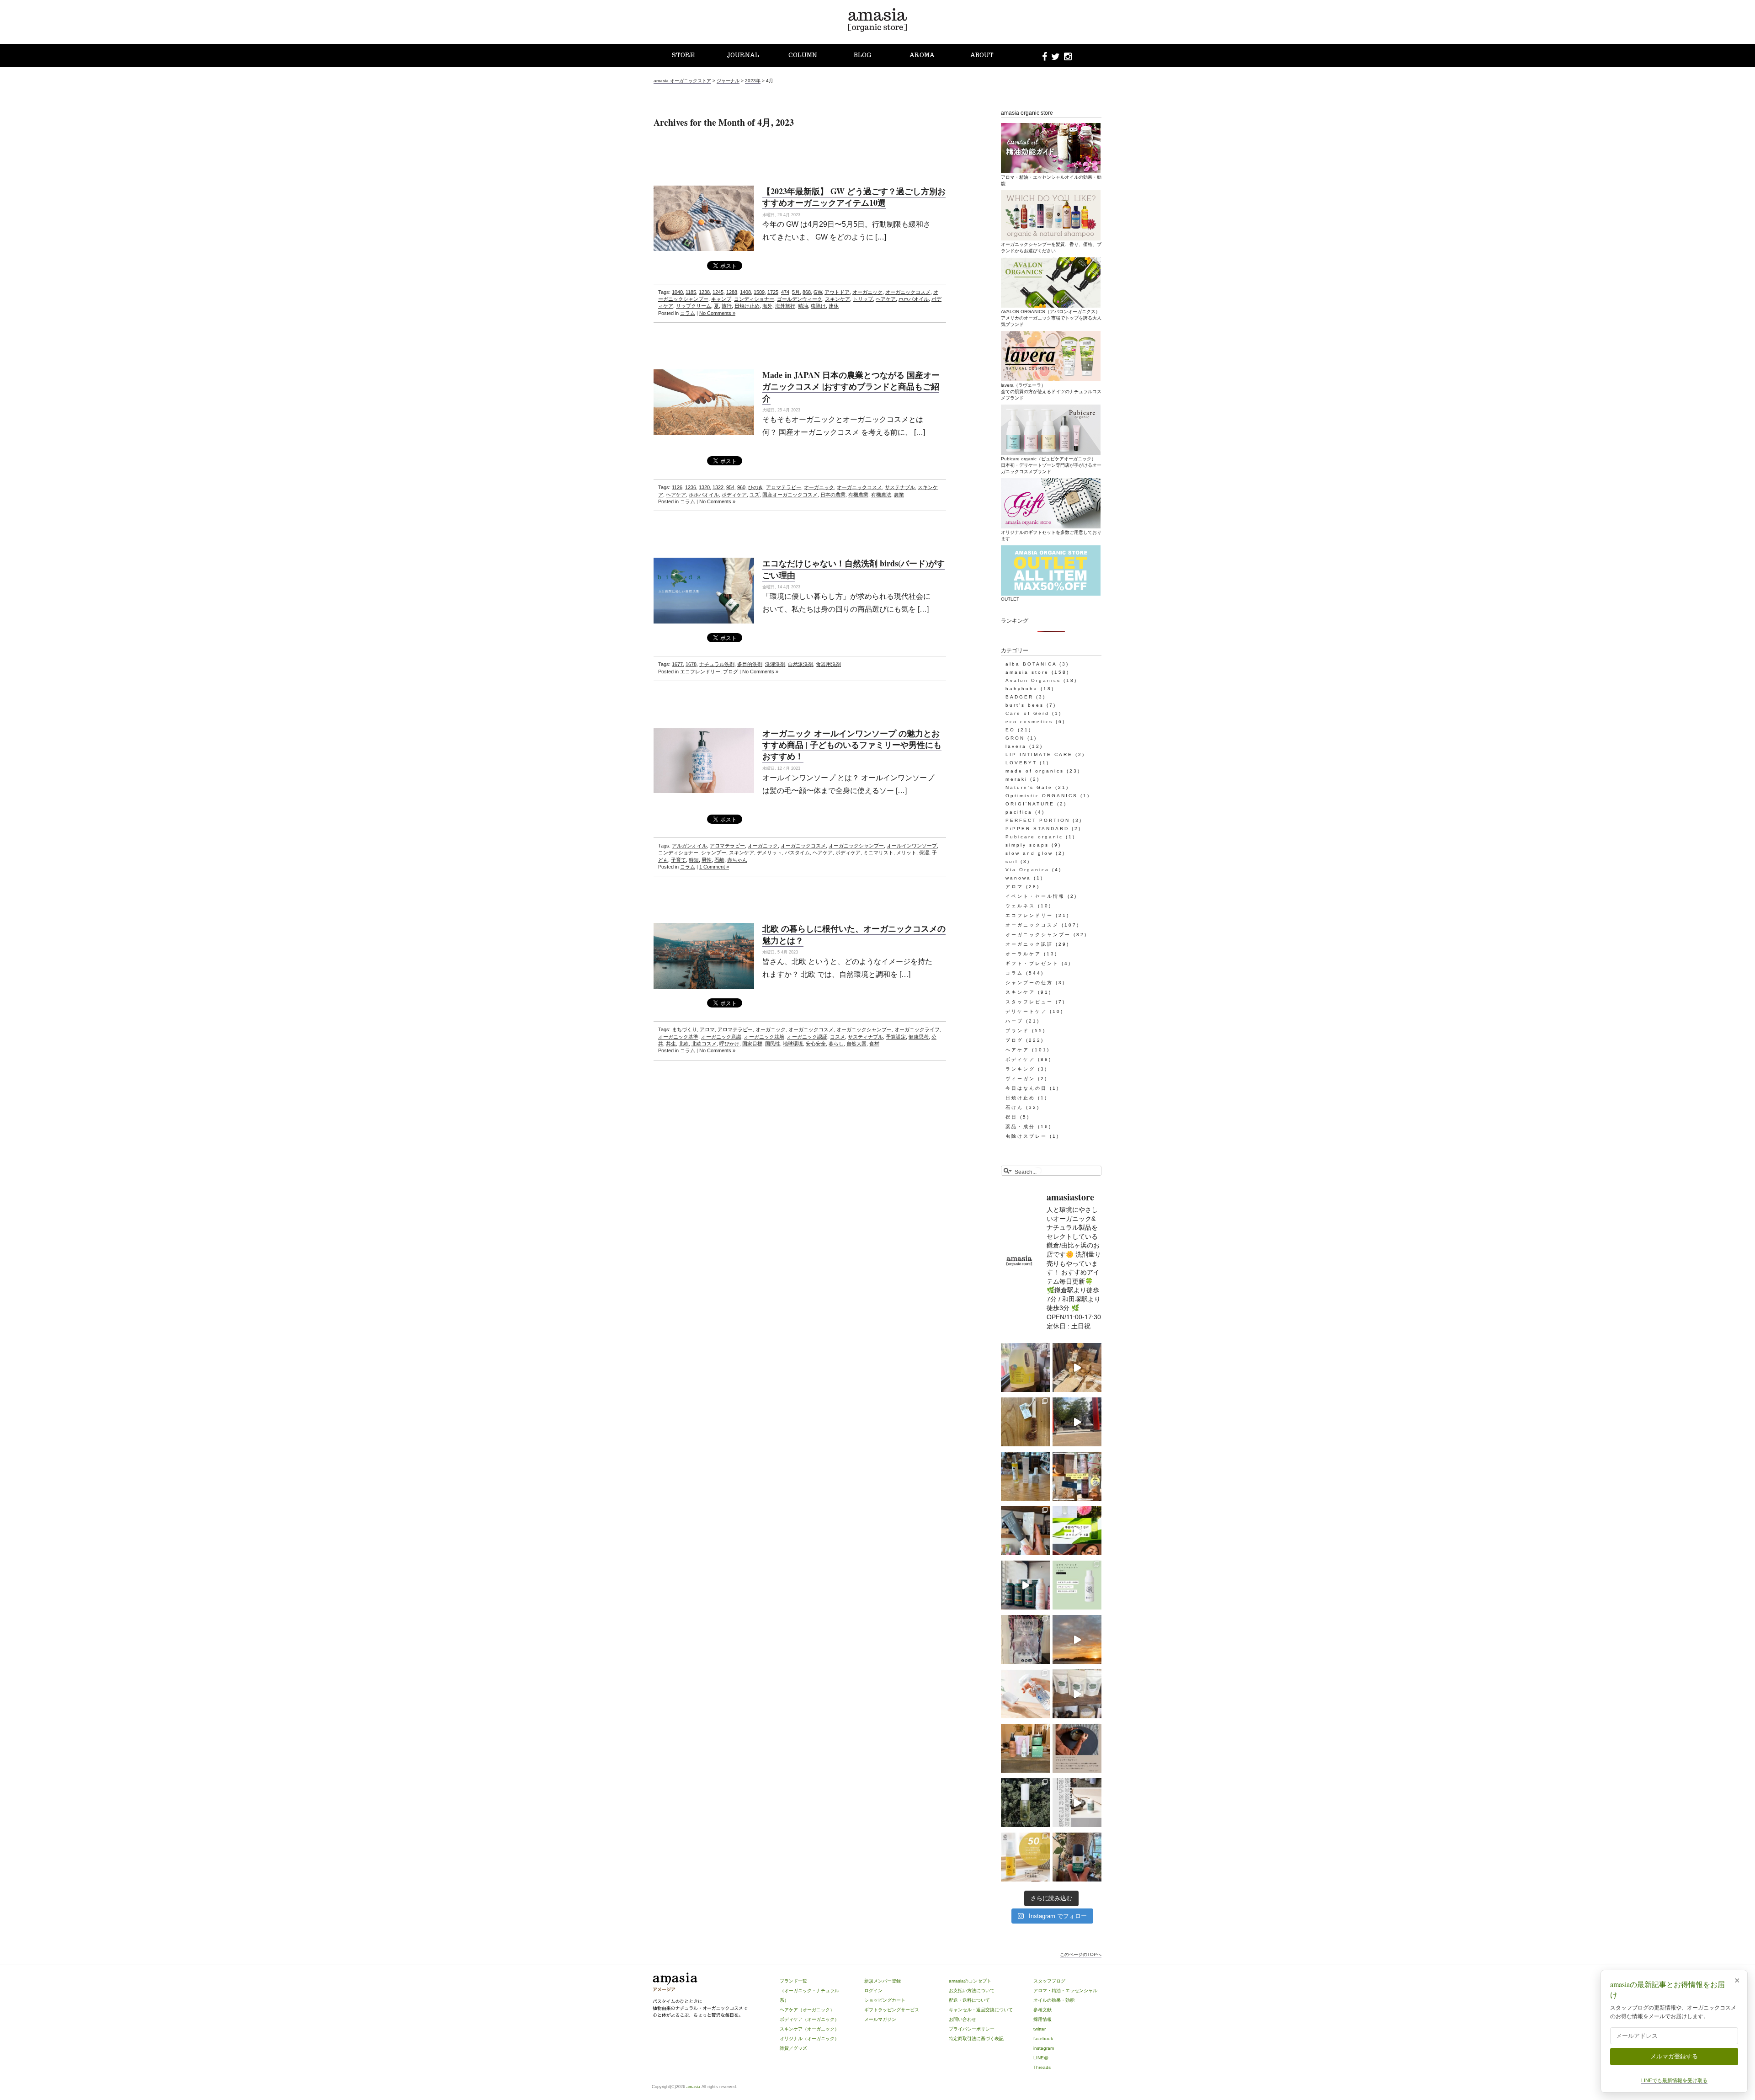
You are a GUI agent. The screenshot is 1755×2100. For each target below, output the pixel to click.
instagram (1044, 2048)
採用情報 (1042, 2019)
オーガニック (867, 292)
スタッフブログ (1049, 1981)
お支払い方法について (972, 1991)
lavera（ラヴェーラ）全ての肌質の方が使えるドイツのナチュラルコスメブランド (1051, 392)
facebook (1043, 2039)
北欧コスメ (704, 1044)
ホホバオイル (914, 299)
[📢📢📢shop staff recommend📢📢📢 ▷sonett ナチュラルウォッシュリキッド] (1025, 1367)
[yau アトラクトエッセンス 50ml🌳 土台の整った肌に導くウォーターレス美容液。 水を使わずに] (1025, 1803)
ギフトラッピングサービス (892, 2010)
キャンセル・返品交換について (981, 2010)
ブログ (731, 672)
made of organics (1035, 771)
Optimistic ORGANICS (1042, 796)
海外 (767, 306)
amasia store (1027, 672)
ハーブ (1014, 1021)
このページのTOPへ (1081, 1954)
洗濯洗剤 (775, 664)
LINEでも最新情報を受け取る (1674, 2080)
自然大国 (856, 1044)
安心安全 (816, 1044)
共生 (671, 1044)
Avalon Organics (1033, 680)
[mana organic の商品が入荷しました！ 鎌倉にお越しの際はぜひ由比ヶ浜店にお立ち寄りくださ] (1077, 1367)
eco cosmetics (1029, 722)
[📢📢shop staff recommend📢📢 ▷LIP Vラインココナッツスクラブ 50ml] (1077, 1857)
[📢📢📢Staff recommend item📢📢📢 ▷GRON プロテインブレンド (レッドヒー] (1025, 1639)
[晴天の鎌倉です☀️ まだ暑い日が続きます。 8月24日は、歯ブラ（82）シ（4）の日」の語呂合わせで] (1077, 1422)
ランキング (1020, 1069)
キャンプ (721, 299)
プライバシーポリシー (972, 2029)
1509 (759, 292)
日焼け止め (747, 306)
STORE (683, 55)
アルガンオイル (689, 846)
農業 (899, 495)
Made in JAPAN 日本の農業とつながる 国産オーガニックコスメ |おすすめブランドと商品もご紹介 (851, 386)
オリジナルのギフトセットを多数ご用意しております (1051, 536)
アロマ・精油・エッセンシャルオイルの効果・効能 (1051, 180)
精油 (803, 306)
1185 (691, 292)
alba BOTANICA (1031, 664)
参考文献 (1042, 2010)
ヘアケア (886, 299)
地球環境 (793, 1044)
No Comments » (717, 313)
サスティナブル (865, 1037)
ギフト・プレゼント (1032, 963)
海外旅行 (785, 306)
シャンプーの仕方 (1029, 983)
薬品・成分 (1020, 1127)
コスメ (838, 1037)
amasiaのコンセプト (970, 1981)
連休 (834, 306)
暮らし (836, 1044)
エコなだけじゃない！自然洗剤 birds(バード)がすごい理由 (854, 569)
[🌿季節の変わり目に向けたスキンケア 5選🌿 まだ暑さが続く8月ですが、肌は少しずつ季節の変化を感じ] (1077, 1531)
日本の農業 (833, 495)
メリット (906, 853)
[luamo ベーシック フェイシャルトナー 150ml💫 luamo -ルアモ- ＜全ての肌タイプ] (1077, 1585)
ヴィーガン (1020, 1079)
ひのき (756, 487)
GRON (1015, 738)
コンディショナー (754, 299)
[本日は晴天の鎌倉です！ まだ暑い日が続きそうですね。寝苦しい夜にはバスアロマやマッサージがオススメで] (1077, 1639)
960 (741, 487)
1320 (704, 487)
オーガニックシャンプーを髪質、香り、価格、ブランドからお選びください (1051, 248)
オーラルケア (1023, 954)
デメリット (769, 853)
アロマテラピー (784, 487)
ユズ (755, 495)
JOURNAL (743, 55)
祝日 (1011, 1117)
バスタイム (797, 853)
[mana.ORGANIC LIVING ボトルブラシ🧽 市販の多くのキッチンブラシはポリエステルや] (1025, 1422)
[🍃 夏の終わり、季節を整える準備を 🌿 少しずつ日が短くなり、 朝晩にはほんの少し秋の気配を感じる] (1025, 1476)
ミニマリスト (878, 853)
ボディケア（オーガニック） (809, 2019)
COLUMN (803, 55)
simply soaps (1027, 845)
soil (1012, 861)
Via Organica (1027, 870)
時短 (694, 860)
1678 (691, 664)
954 (730, 487)
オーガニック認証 (807, 1037)
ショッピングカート (885, 2000)
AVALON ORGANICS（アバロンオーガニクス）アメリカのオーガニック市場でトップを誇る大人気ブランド (1051, 318)
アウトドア (837, 292)
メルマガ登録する (1674, 2056)
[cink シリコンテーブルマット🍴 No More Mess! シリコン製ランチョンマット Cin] (1077, 1748)
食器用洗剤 (828, 664)
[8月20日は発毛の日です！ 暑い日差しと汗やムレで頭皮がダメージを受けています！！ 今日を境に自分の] (1025, 1585)
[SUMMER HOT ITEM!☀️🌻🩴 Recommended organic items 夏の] (1077, 1803)
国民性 (773, 1044)
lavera (1016, 746)
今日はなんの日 (1026, 1088)
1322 (718, 487)
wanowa (1018, 878)
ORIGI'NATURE (1030, 804)
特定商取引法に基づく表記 (976, 2039)
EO (1010, 730)
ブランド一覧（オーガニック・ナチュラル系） (809, 1991)
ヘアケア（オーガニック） (807, 2010)
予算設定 (896, 1037)
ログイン (873, 1991)
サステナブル (900, 487)
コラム (688, 313)
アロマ (707, 1029)
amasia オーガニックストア (682, 81)
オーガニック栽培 (764, 1037)
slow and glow (1029, 853)
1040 (677, 292)
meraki (1016, 779)
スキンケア (838, 299)
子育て (678, 860)
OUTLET (1010, 599)
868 (807, 292)
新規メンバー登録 (883, 1981)
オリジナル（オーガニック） (809, 2039)
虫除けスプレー (1026, 1136)
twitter (1040, 2029)
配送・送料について (969, 2000)
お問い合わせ (963, 2019)
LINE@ (1041, 2058)
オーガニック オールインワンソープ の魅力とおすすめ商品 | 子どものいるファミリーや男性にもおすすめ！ (852, 745)
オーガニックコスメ (908, 292)
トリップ (863, 299)
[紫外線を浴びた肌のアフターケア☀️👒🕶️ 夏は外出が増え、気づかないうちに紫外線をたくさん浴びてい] (1025, 1748)
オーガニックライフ (917, 1029)
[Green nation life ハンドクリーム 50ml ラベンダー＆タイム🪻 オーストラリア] (1025, 1531)
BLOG (862, 55)
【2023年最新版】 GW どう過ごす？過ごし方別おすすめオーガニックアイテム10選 (854, 197)
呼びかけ (729, 1044)
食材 (874, 1044)
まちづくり (684, 1029)
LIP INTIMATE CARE (1039, 754)
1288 (732, 292)
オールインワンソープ (912, 846)
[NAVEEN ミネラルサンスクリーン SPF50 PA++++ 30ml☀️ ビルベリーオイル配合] (1025, 1857)
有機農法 (881, 495)
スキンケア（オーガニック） (809, 2029)
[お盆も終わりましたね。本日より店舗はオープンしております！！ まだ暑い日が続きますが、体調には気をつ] (1077, 1694)
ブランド (1017, 1031)
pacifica (1019, 812)
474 (785, 292)
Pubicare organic (1034, 837)
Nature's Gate (1029, 787)
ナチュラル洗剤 (717, 664)
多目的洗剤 (750, 664)
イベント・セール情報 (1035, 896)
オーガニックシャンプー (856, 846)
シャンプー (714, 853)
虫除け (818, 306)
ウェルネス (1020, 906)
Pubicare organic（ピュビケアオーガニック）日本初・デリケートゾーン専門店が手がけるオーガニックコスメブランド (1051, 465)
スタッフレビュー (1029, 1002)
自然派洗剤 (800, 664)
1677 (677, 664)
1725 (773, 292)
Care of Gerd (1027, 713)
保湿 (924, 853)
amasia (693, 2087)
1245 (718, 292)
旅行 (727, 306)
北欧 (684, 1044)
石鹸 (719, 860)
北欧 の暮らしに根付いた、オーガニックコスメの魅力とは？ (854, 934)
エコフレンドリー (700, 672)
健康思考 (919, 1037)
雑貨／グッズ (793, 2048)
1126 (677, 487)
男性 (707, 860)
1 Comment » (714, 867)
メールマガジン (880, 2019)
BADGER (1019, 697)
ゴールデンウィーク (800, 299)
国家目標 (752, 1044)
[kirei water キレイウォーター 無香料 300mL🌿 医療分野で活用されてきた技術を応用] (1025, 1694)
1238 (704, 292)
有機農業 (858, 495)
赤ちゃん (737, 860)
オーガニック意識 (721, 1037)
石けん (1014, 1107)
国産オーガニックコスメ (790, 495)
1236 (691, 487)
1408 (745, 292)
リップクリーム (694, 306)
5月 (796, 292)
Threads (1042, 2067)
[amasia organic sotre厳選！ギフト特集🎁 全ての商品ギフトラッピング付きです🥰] (1077, 1476)
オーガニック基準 (678, 1037)
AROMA (922, 55)
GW (818, 292)
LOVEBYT (1021, 763)
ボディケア (734, 495)
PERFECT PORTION (1038, 820)
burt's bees (1025, 705)
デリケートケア (1026, 1011)
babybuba (1022, 689)
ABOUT (982, 55)
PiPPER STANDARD (1037, 829)
